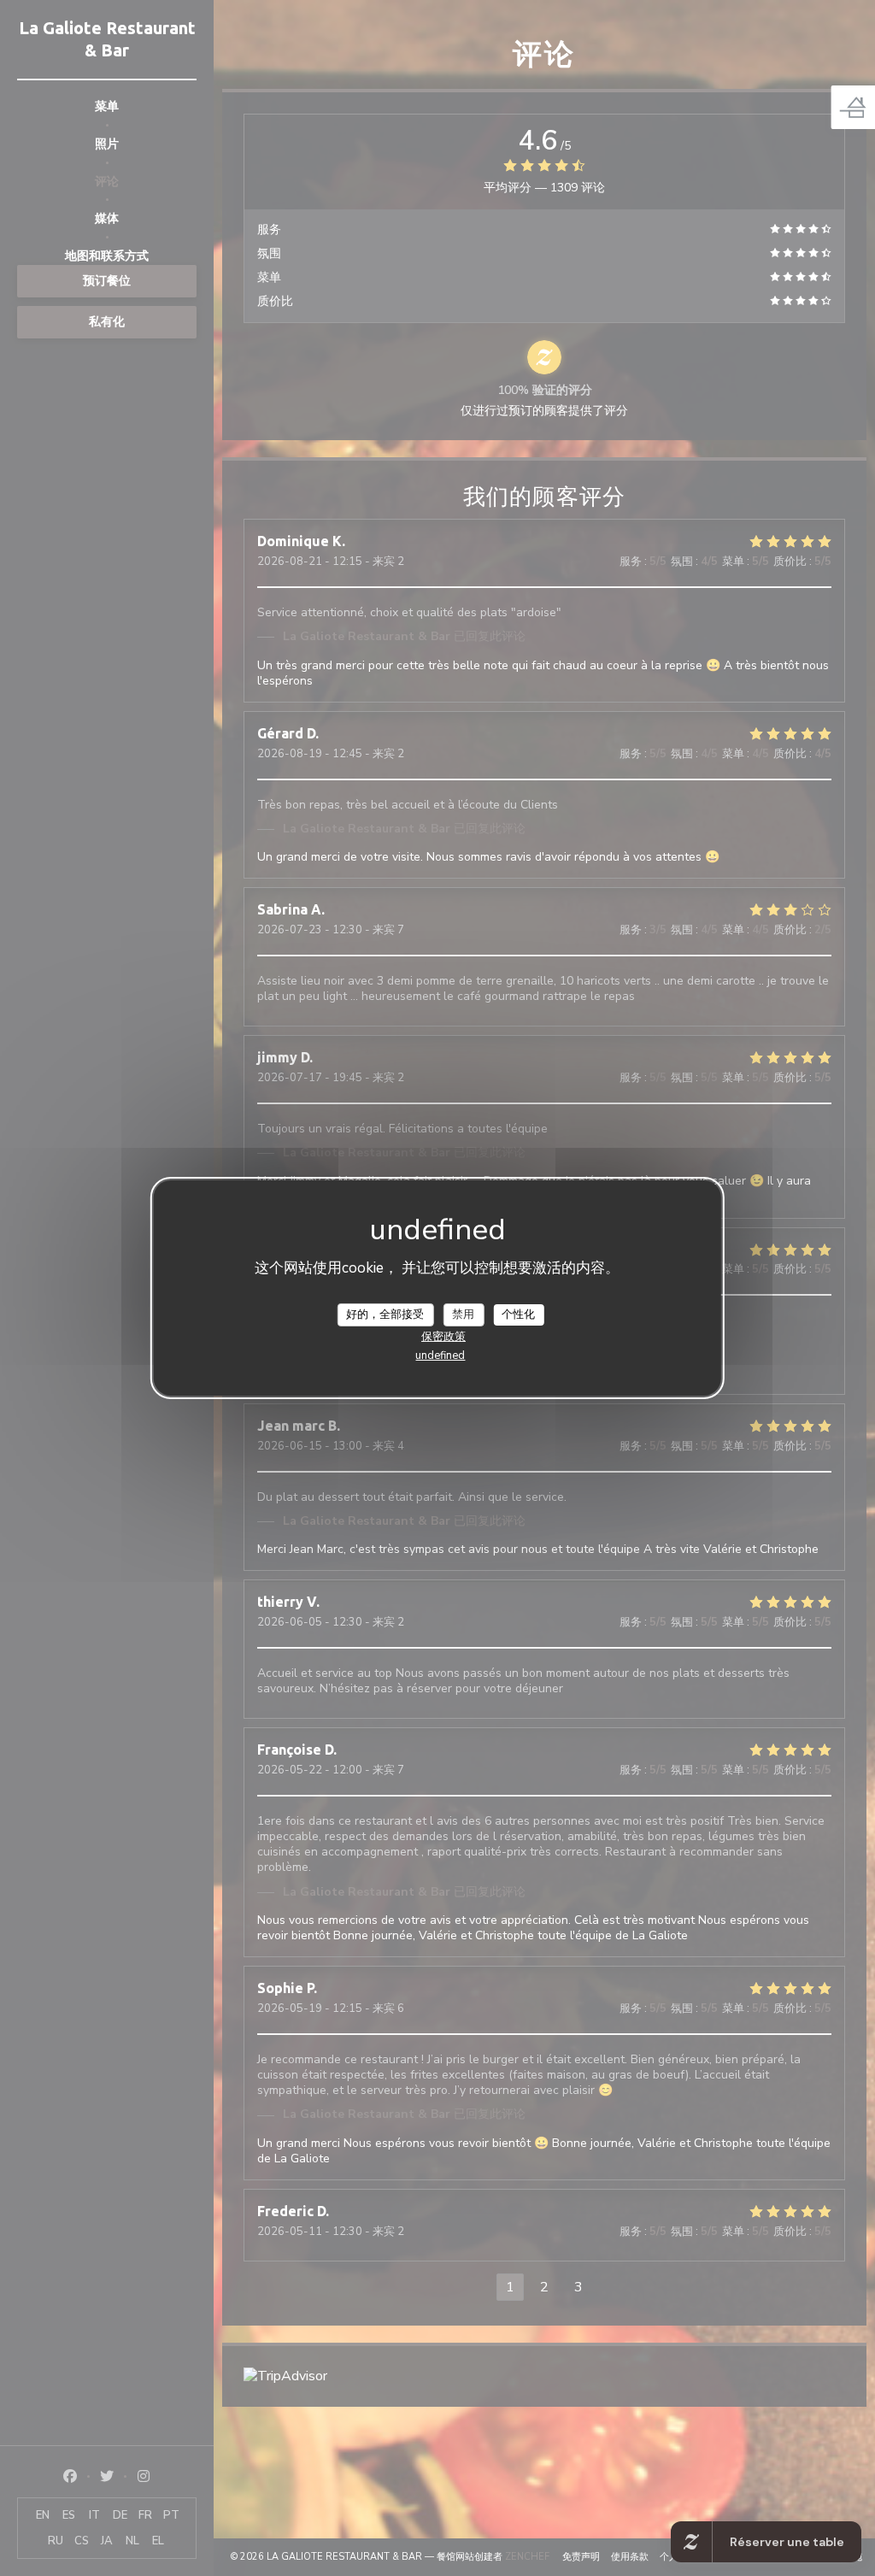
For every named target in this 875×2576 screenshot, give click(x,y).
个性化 (518, 1314)
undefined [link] (440, 1356)
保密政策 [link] (443, 1337)
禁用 (463, 1314)
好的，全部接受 (385, 1314)
